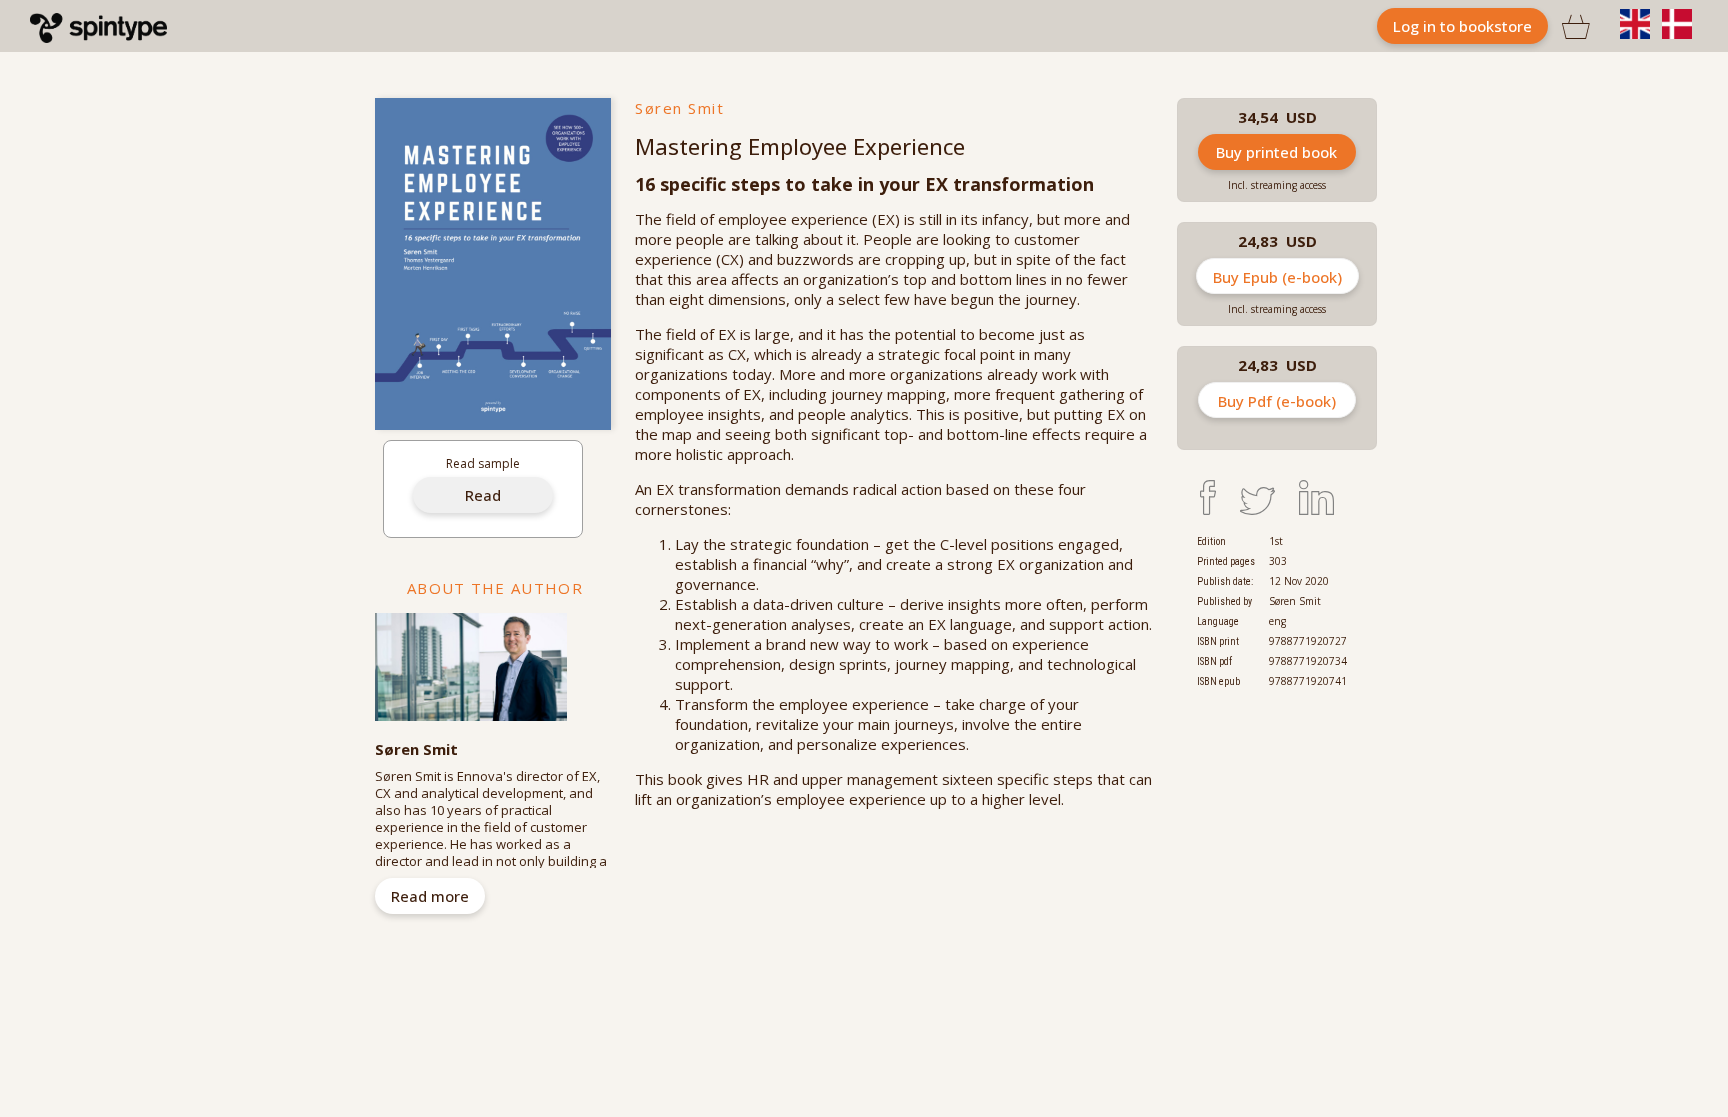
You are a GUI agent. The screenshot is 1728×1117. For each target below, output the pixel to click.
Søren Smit (679, 108)
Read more (430, 896)
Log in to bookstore (1462, 26)
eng (1277, 621)
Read (483, 495)
